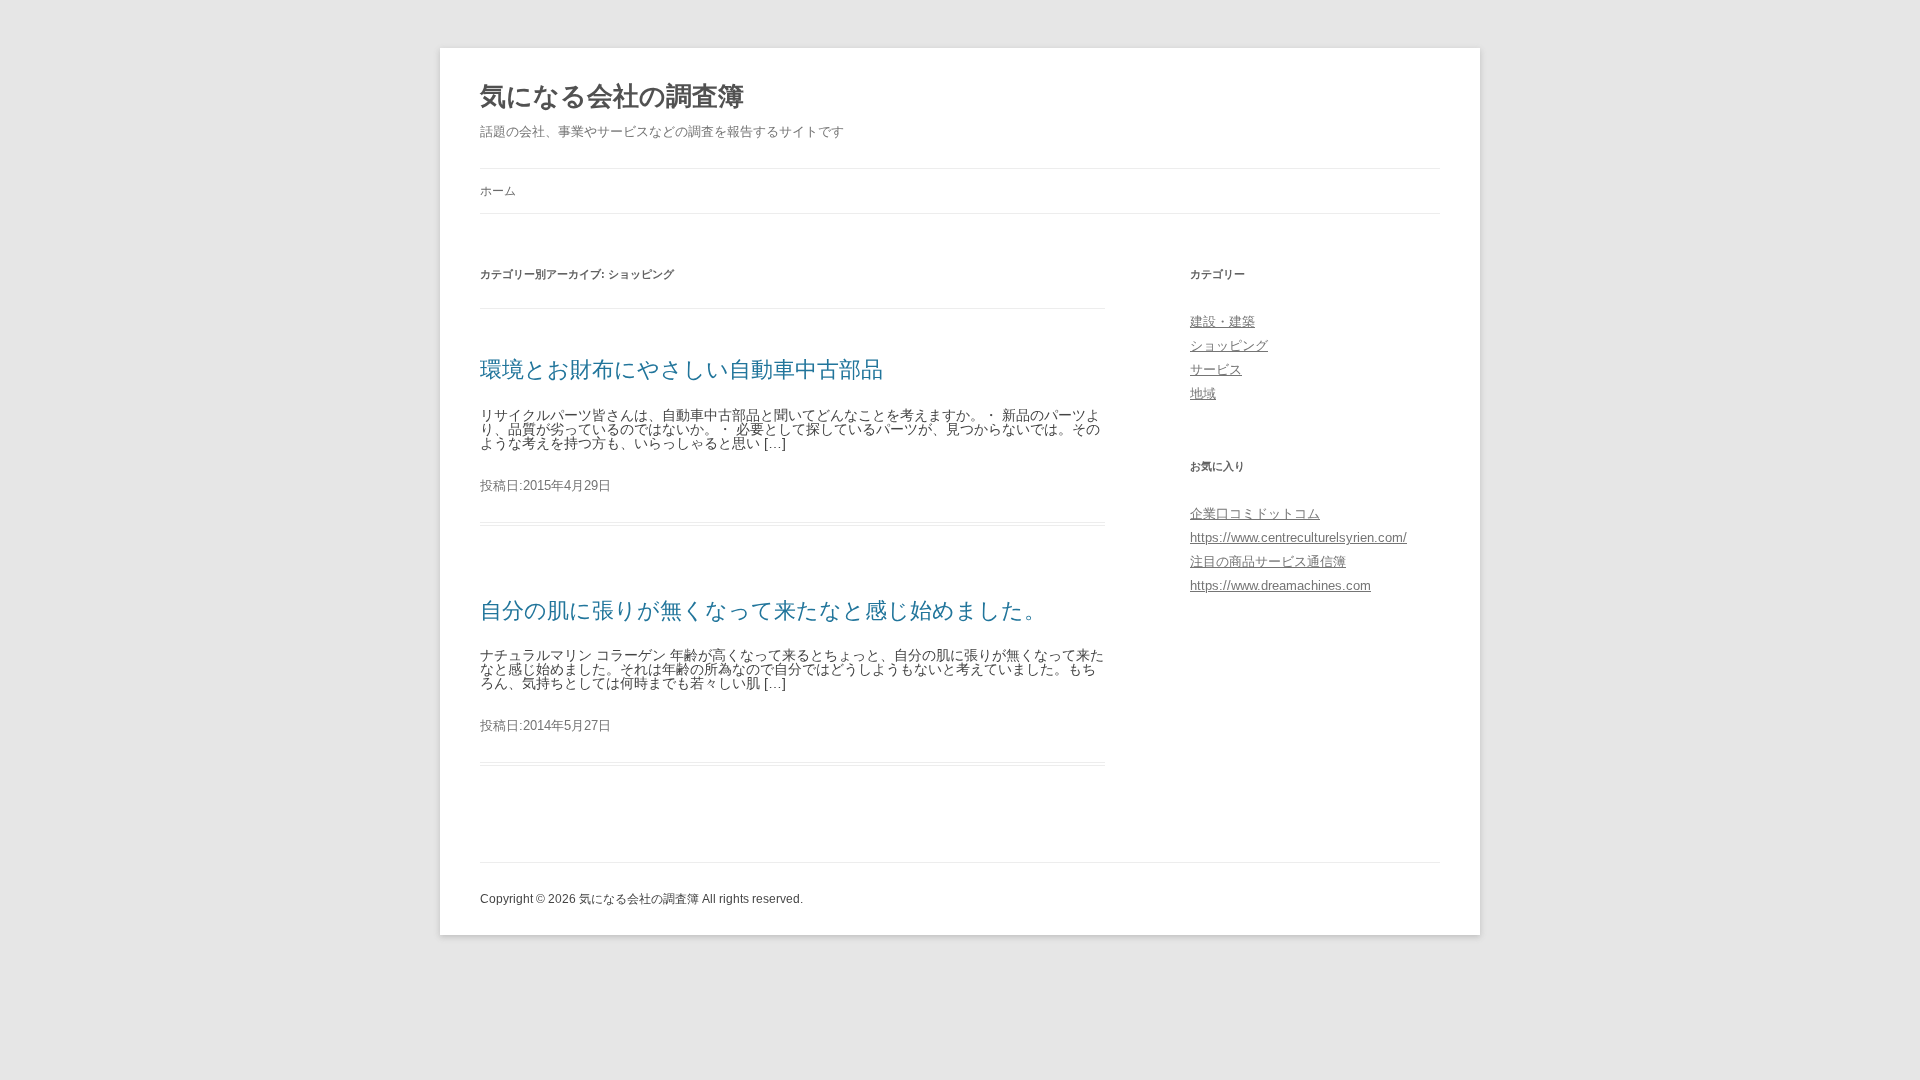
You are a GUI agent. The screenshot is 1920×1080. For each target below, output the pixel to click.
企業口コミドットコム (1255, 513)
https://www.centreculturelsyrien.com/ (1298, 537)
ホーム (498, 191)
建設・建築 (1222, 321)
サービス (1216, 369)
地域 (1203, 393)
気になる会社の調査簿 (612, 96)
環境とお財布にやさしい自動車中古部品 (681, 369)
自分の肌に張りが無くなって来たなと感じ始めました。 (763, 610)
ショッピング (1229, 345)
